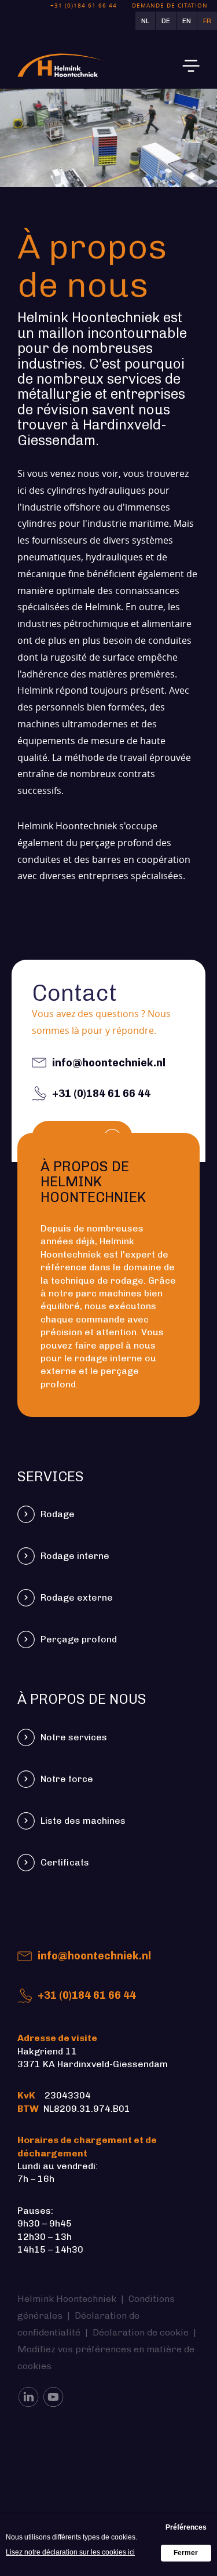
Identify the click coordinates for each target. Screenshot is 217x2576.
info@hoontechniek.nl (94, 1956)
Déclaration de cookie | (146, 2332)
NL (145, 21)
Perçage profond (79, 1639)
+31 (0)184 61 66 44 (87, 1995)
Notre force (67, 1779)
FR (207, 21)
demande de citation (170, 6)
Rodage (58, 1514)
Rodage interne (75, 1556)
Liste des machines (83, 1821)
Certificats (66, 1862)
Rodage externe (77, 1597)
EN (187, 21)
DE (166, 21)
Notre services (74, 1737)
